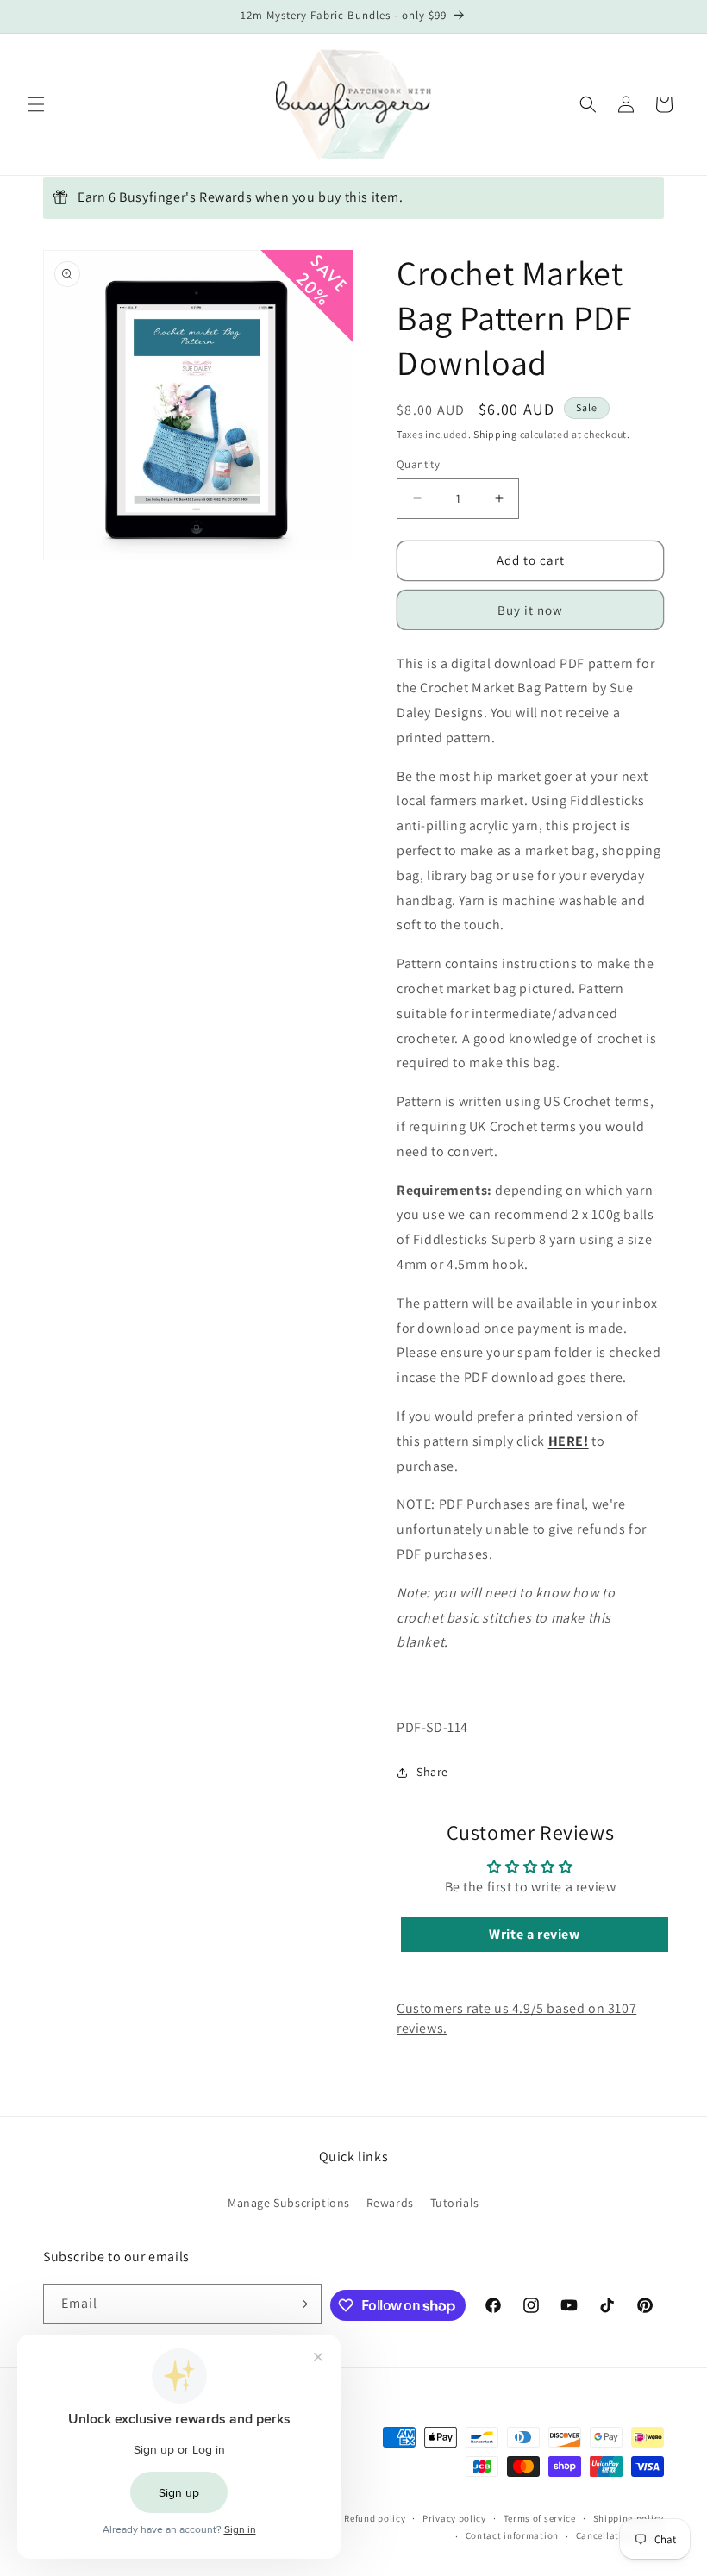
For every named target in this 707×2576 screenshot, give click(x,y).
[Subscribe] (302, 2304)
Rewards (390, 2203)
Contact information (512, 2535)
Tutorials (455, 2203)
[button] (36, 104)
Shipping (495, 434)
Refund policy (375, 2518)
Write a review (534, 1934)
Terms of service (540, 2518)
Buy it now (530, 610)
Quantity (418, 464)
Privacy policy (454, 2518)
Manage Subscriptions (289, 2203)
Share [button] (432, 1772)
